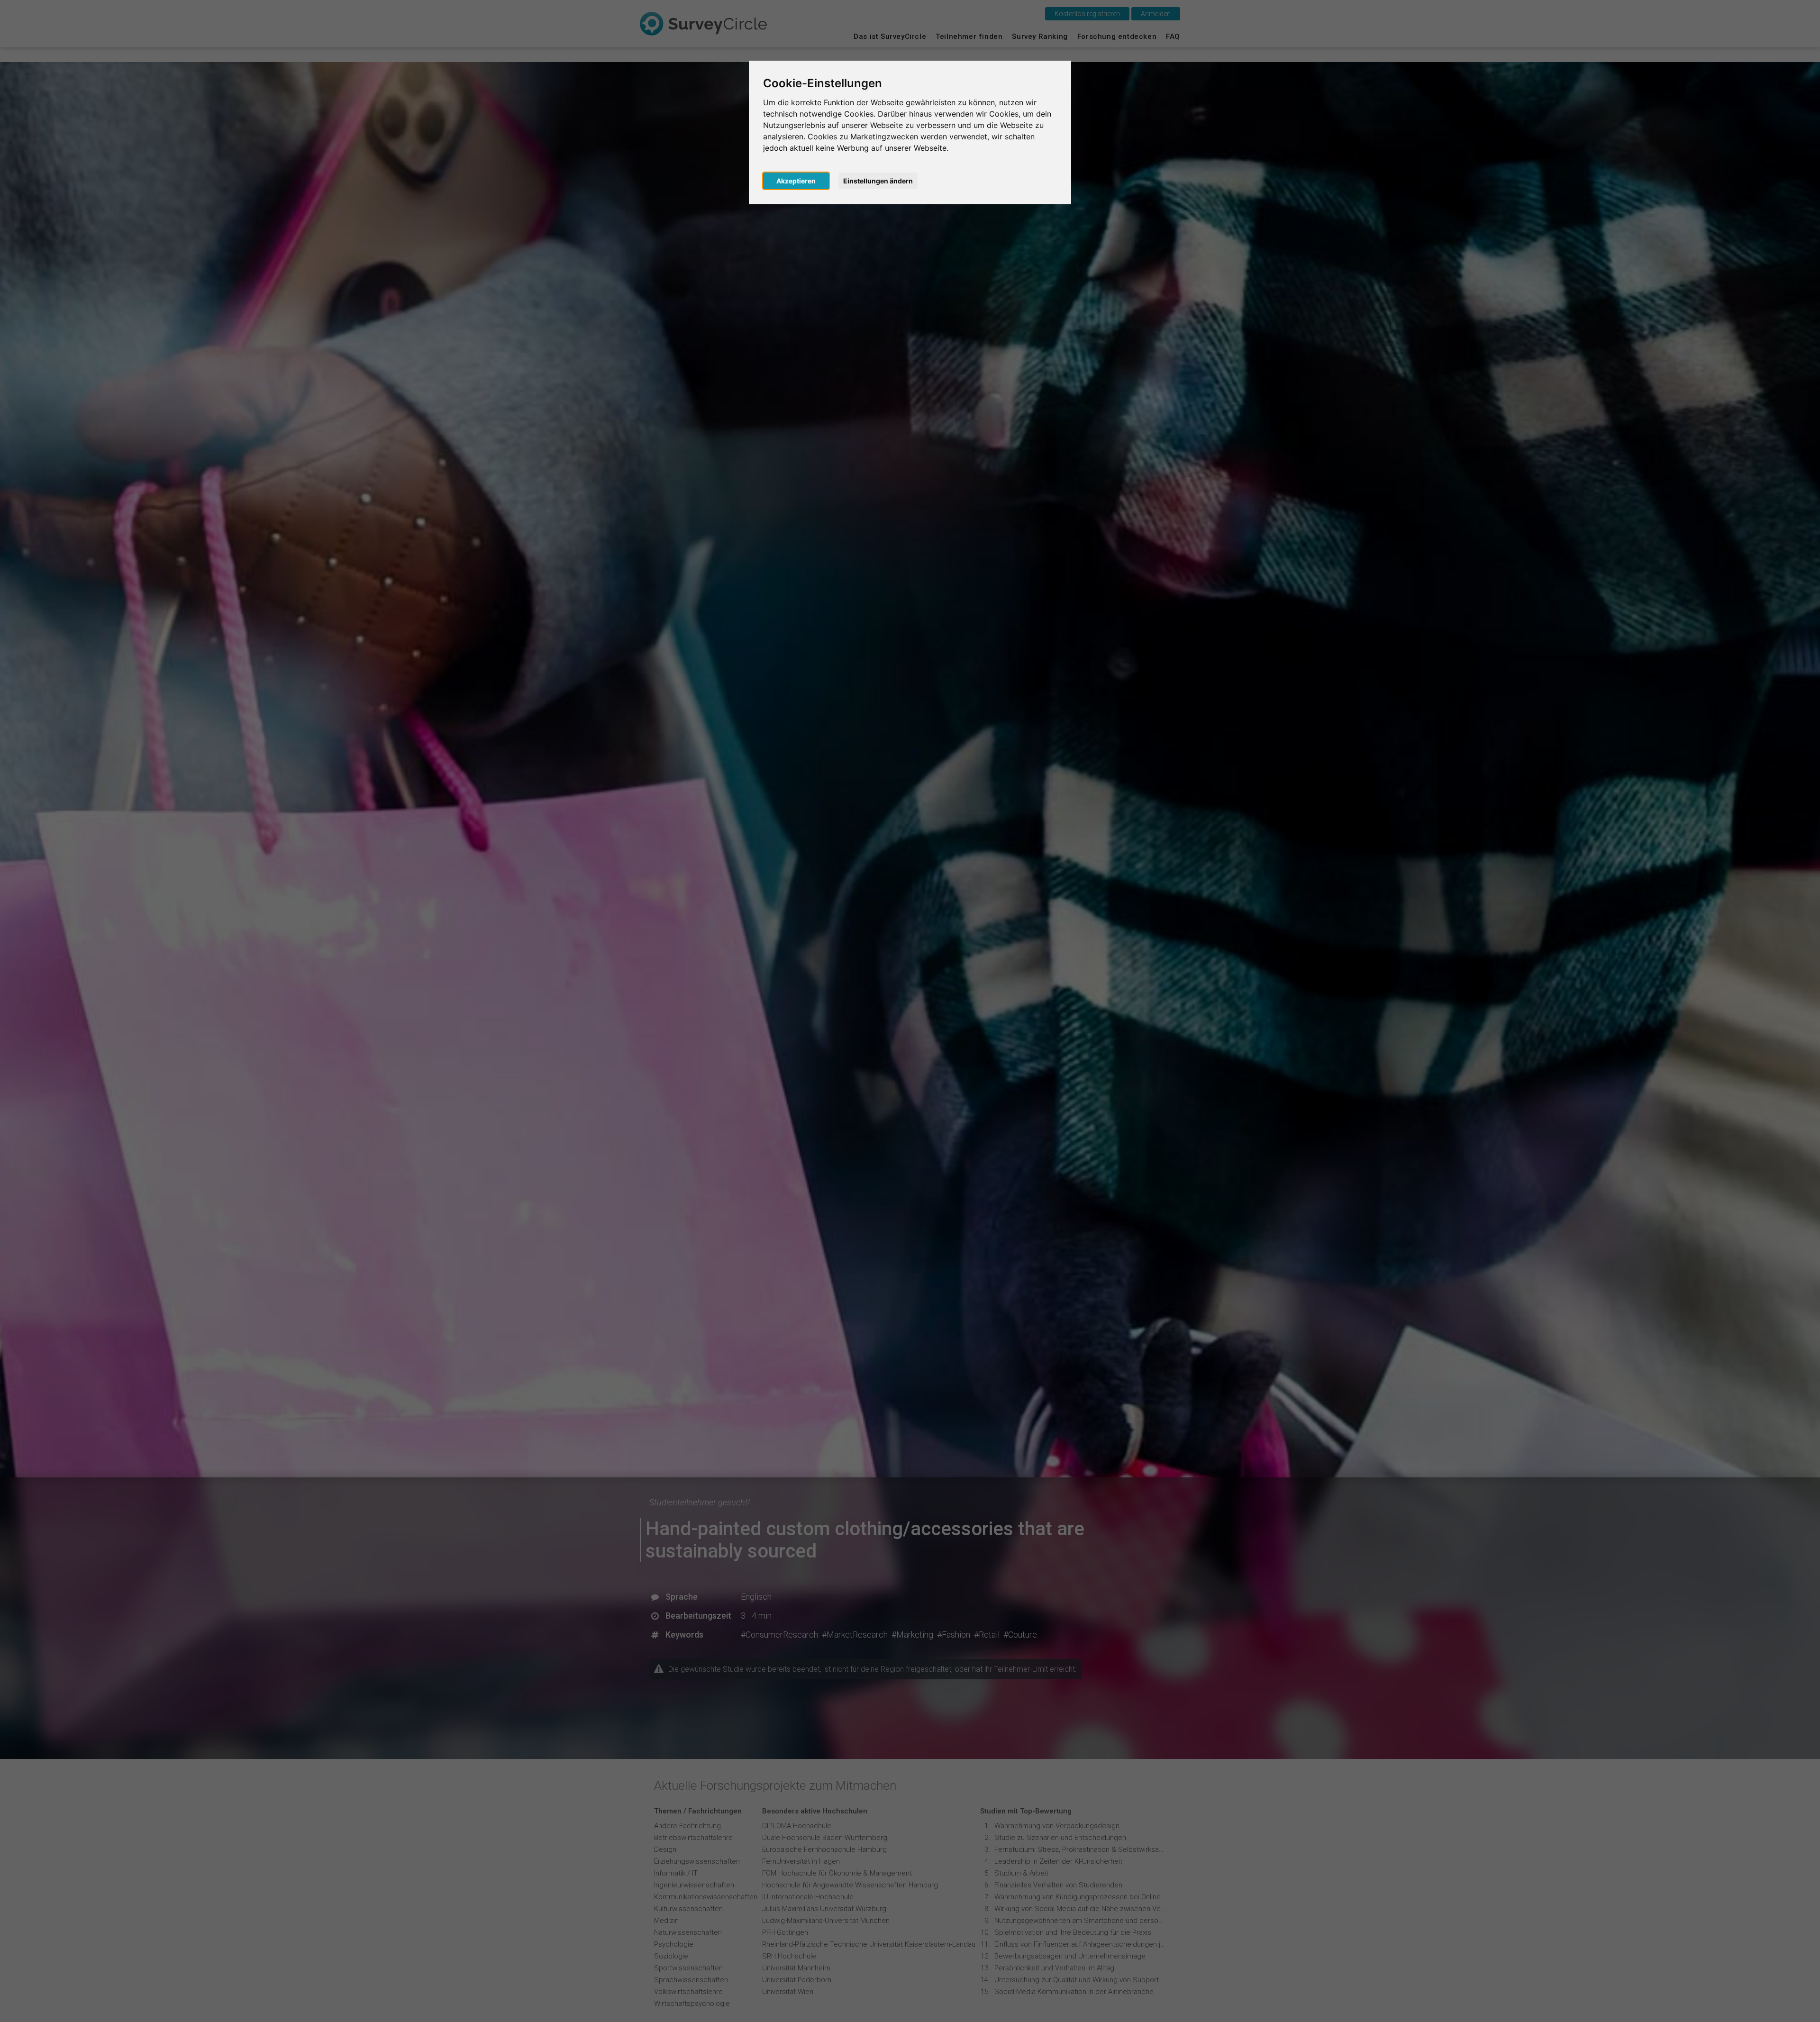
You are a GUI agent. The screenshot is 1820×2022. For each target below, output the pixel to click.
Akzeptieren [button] (796, 181)
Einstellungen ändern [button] (878, 181)
